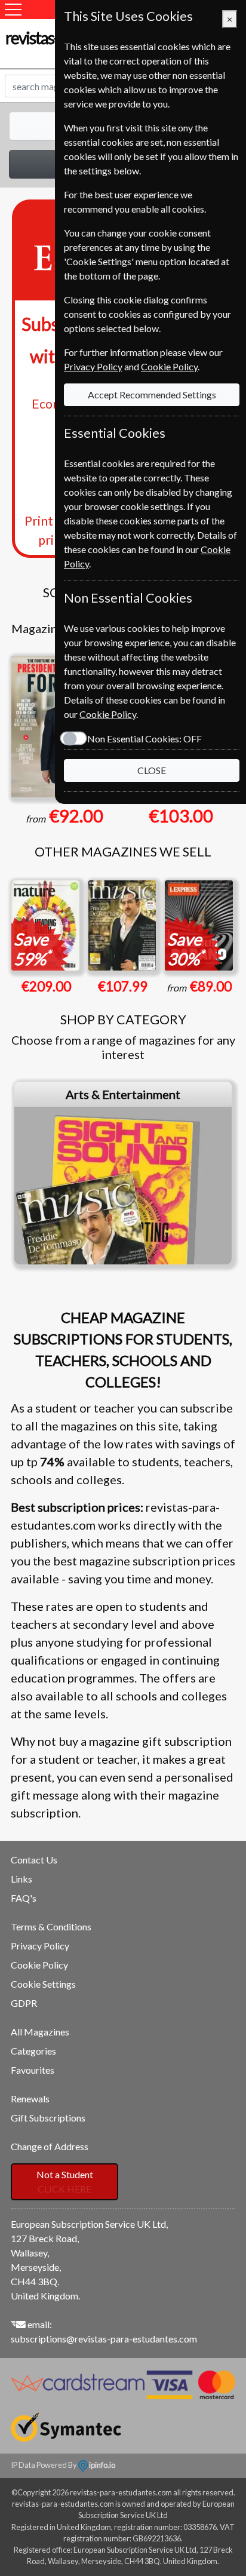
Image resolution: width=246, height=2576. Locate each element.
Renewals (30, 2098)
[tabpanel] (123, 1173)
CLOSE (152, 770)
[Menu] (13, 10)
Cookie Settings (43, 1984)
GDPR (24, 2003)
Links (21, 1879)
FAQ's (24, 1898)
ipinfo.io (102, 2465)
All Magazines (40, 2032)
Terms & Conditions (51, 1926)
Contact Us (34, 1860)
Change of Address (50, 2146)
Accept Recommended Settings (152, 394)
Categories (33, 2051)
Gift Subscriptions (48, 2118)
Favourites (33, 2070)
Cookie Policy (39, 1965)
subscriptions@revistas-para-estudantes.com (104, 2339)
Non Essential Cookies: (144, 739)
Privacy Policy (40, 1946)
